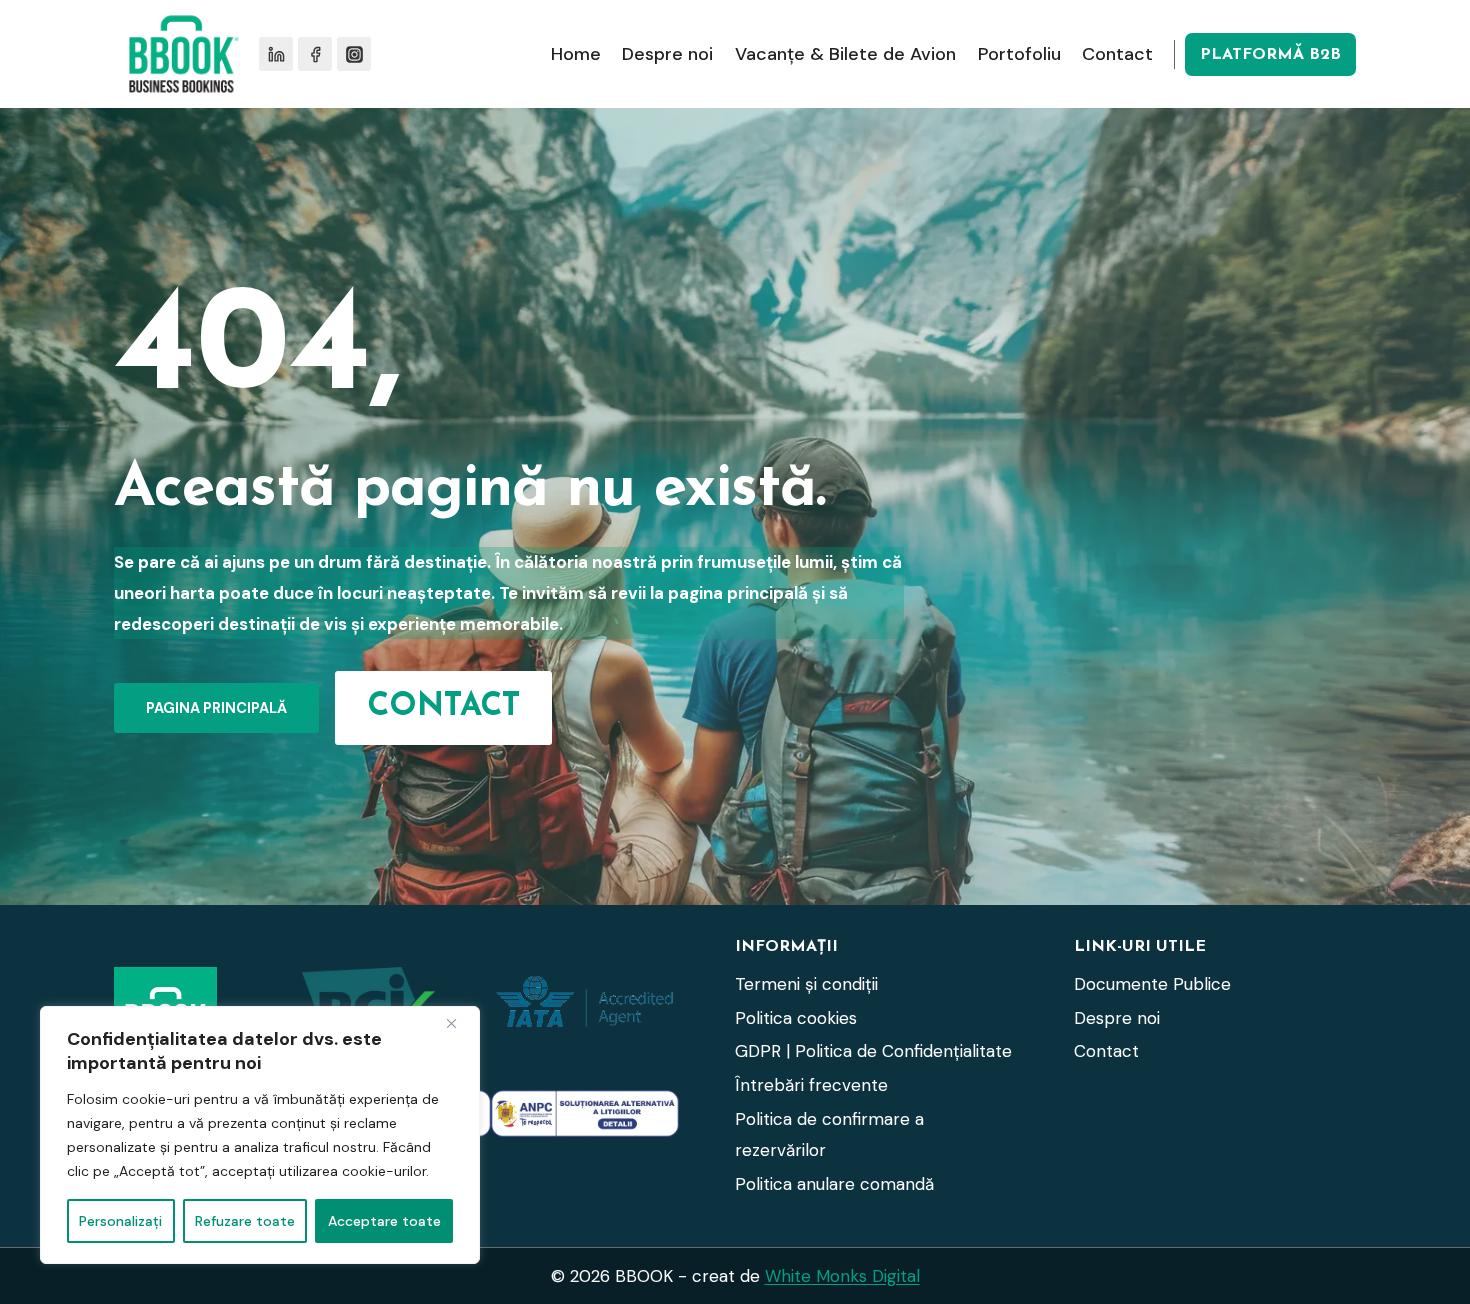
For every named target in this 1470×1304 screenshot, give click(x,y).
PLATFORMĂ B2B (1270, 55)
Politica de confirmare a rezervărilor (829, 1134)
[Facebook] (315, 54)
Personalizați (120, 1221)
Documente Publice (1152, 984)
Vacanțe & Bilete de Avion (845, 54)
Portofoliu (1019, 54)
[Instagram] (354, 54)
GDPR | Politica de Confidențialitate (873, 1051)
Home (576, 54)
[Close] (459, 1023)
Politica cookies (796, 1018)
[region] (260, 1135)
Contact (1117, 54)
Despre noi (667, 54)
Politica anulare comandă (834, 1184)
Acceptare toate (384, 1221)
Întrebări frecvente (811, 1085)
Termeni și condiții (806, 984)
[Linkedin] (276, 54)
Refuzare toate (245, 1221)
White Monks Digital (842, 1276)
